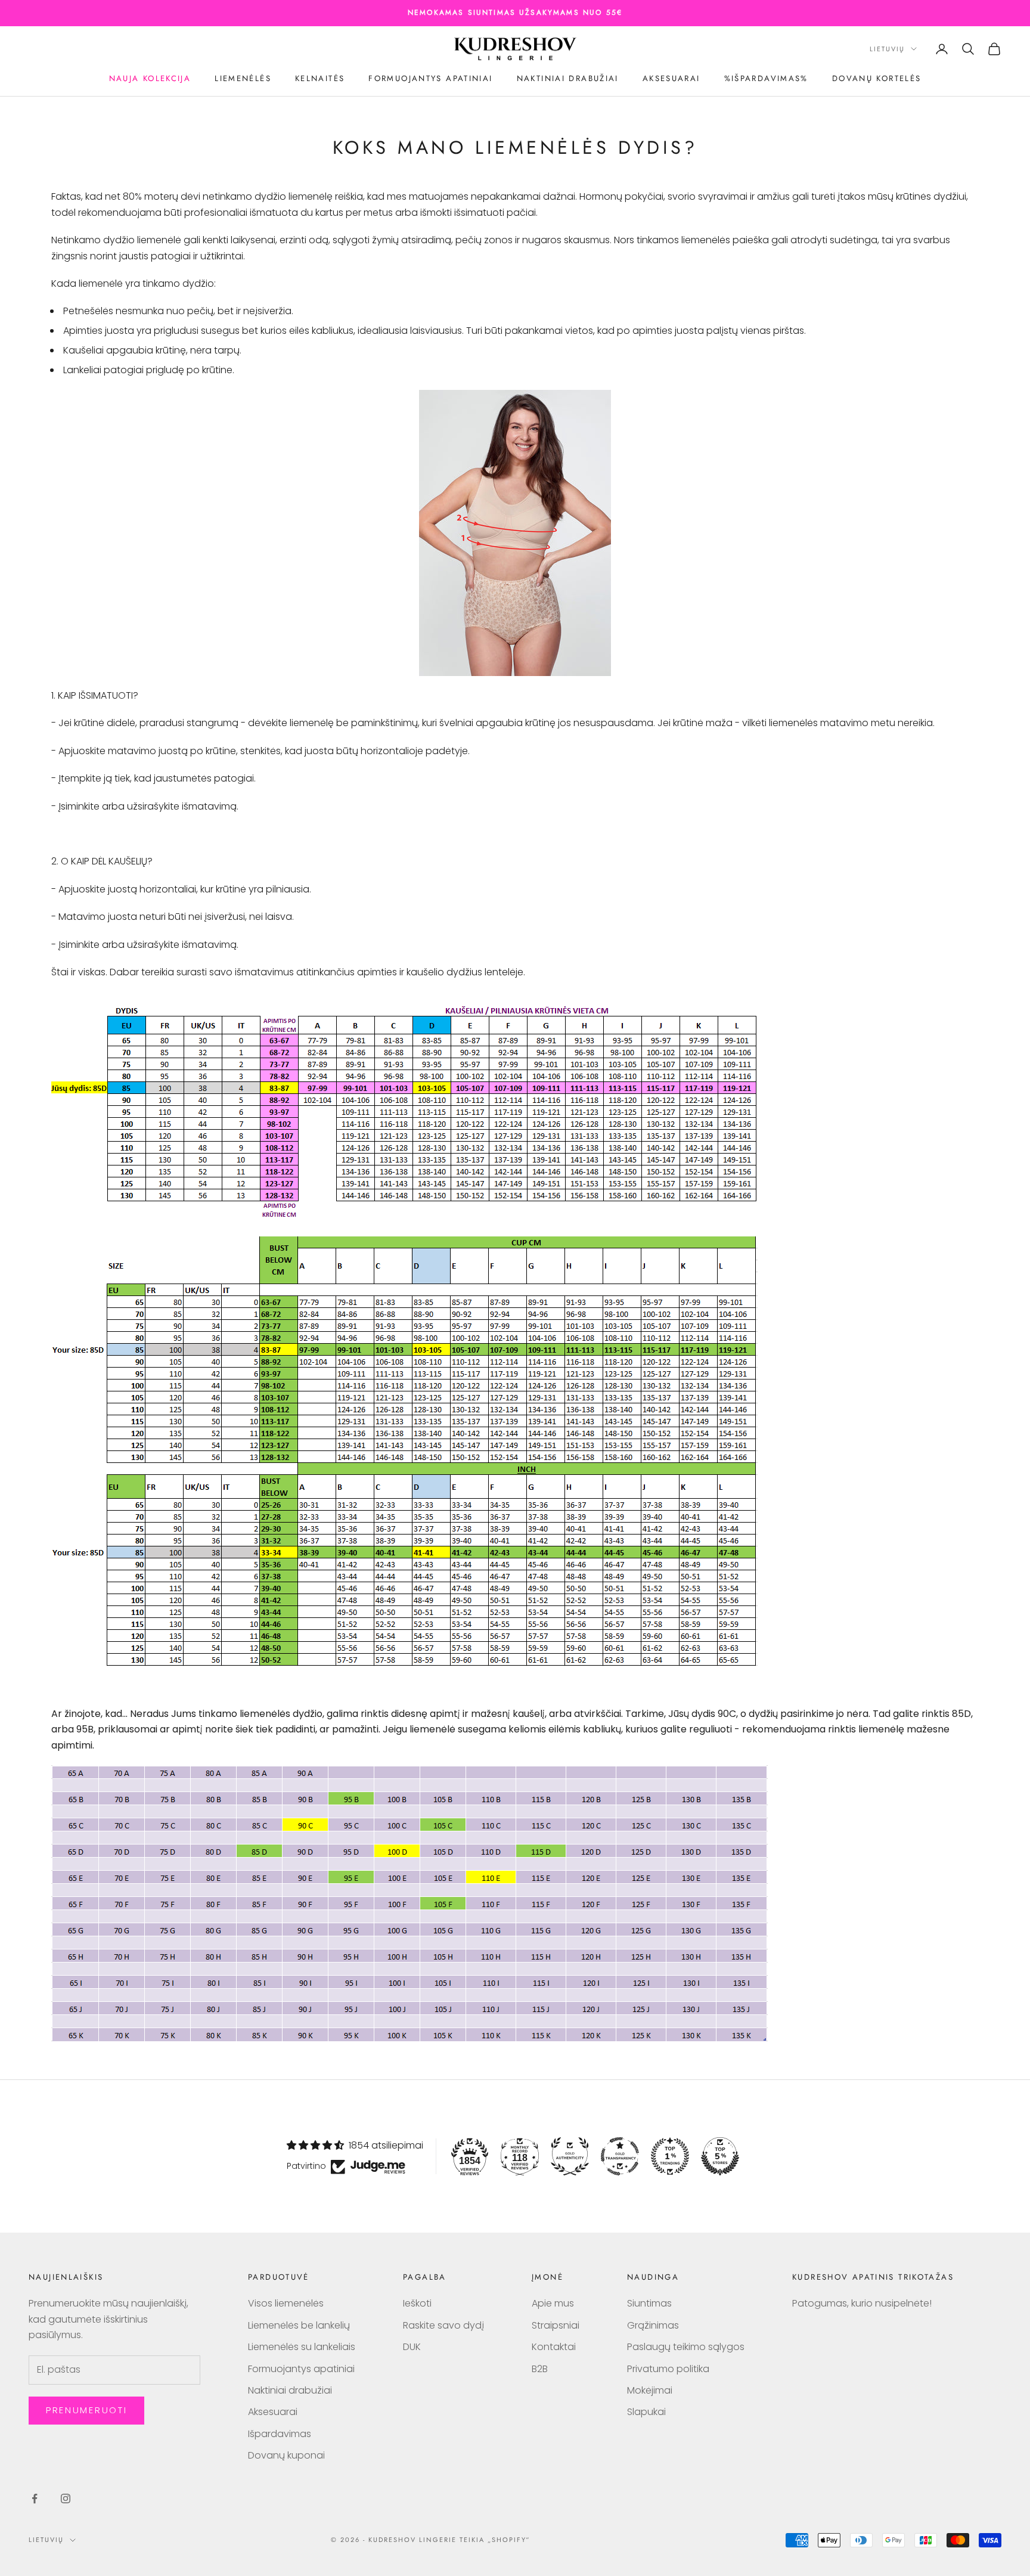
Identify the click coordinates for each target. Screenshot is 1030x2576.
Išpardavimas (280, 2434)
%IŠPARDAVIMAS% (766, 78)
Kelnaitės (320, 78)
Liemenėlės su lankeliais (302, 2347)
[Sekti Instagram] (66, 2498)
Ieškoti (417, 2303)
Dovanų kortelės (877, 78)
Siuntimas (649, 2303)
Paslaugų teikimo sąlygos (686, 2347)
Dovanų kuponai (286, 2455)
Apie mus (553, 2303)
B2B (540, 2369)
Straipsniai (556, 2325)
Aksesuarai (671, 78)
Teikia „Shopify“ (495, 2540)
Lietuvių (887, 49)
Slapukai (646, 2412)
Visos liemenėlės (286, 2303)
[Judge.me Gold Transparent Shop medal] (620, 2156)
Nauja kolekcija (150, 78)
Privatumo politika (668, 2369)
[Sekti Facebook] (35, 2498)
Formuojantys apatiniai (430, 78)
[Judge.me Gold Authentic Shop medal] (570, 2156)
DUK (412, 2347)
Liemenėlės (243, 78)
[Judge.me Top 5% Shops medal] (720, 2156)
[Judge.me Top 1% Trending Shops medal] (670, 2156)
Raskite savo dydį (443, 2325)
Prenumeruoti (86, 2410)
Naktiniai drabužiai (568, 78)
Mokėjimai (650, 2390)
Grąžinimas (653, 2325)
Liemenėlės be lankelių (299, 2325)
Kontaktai (554, 2347)
